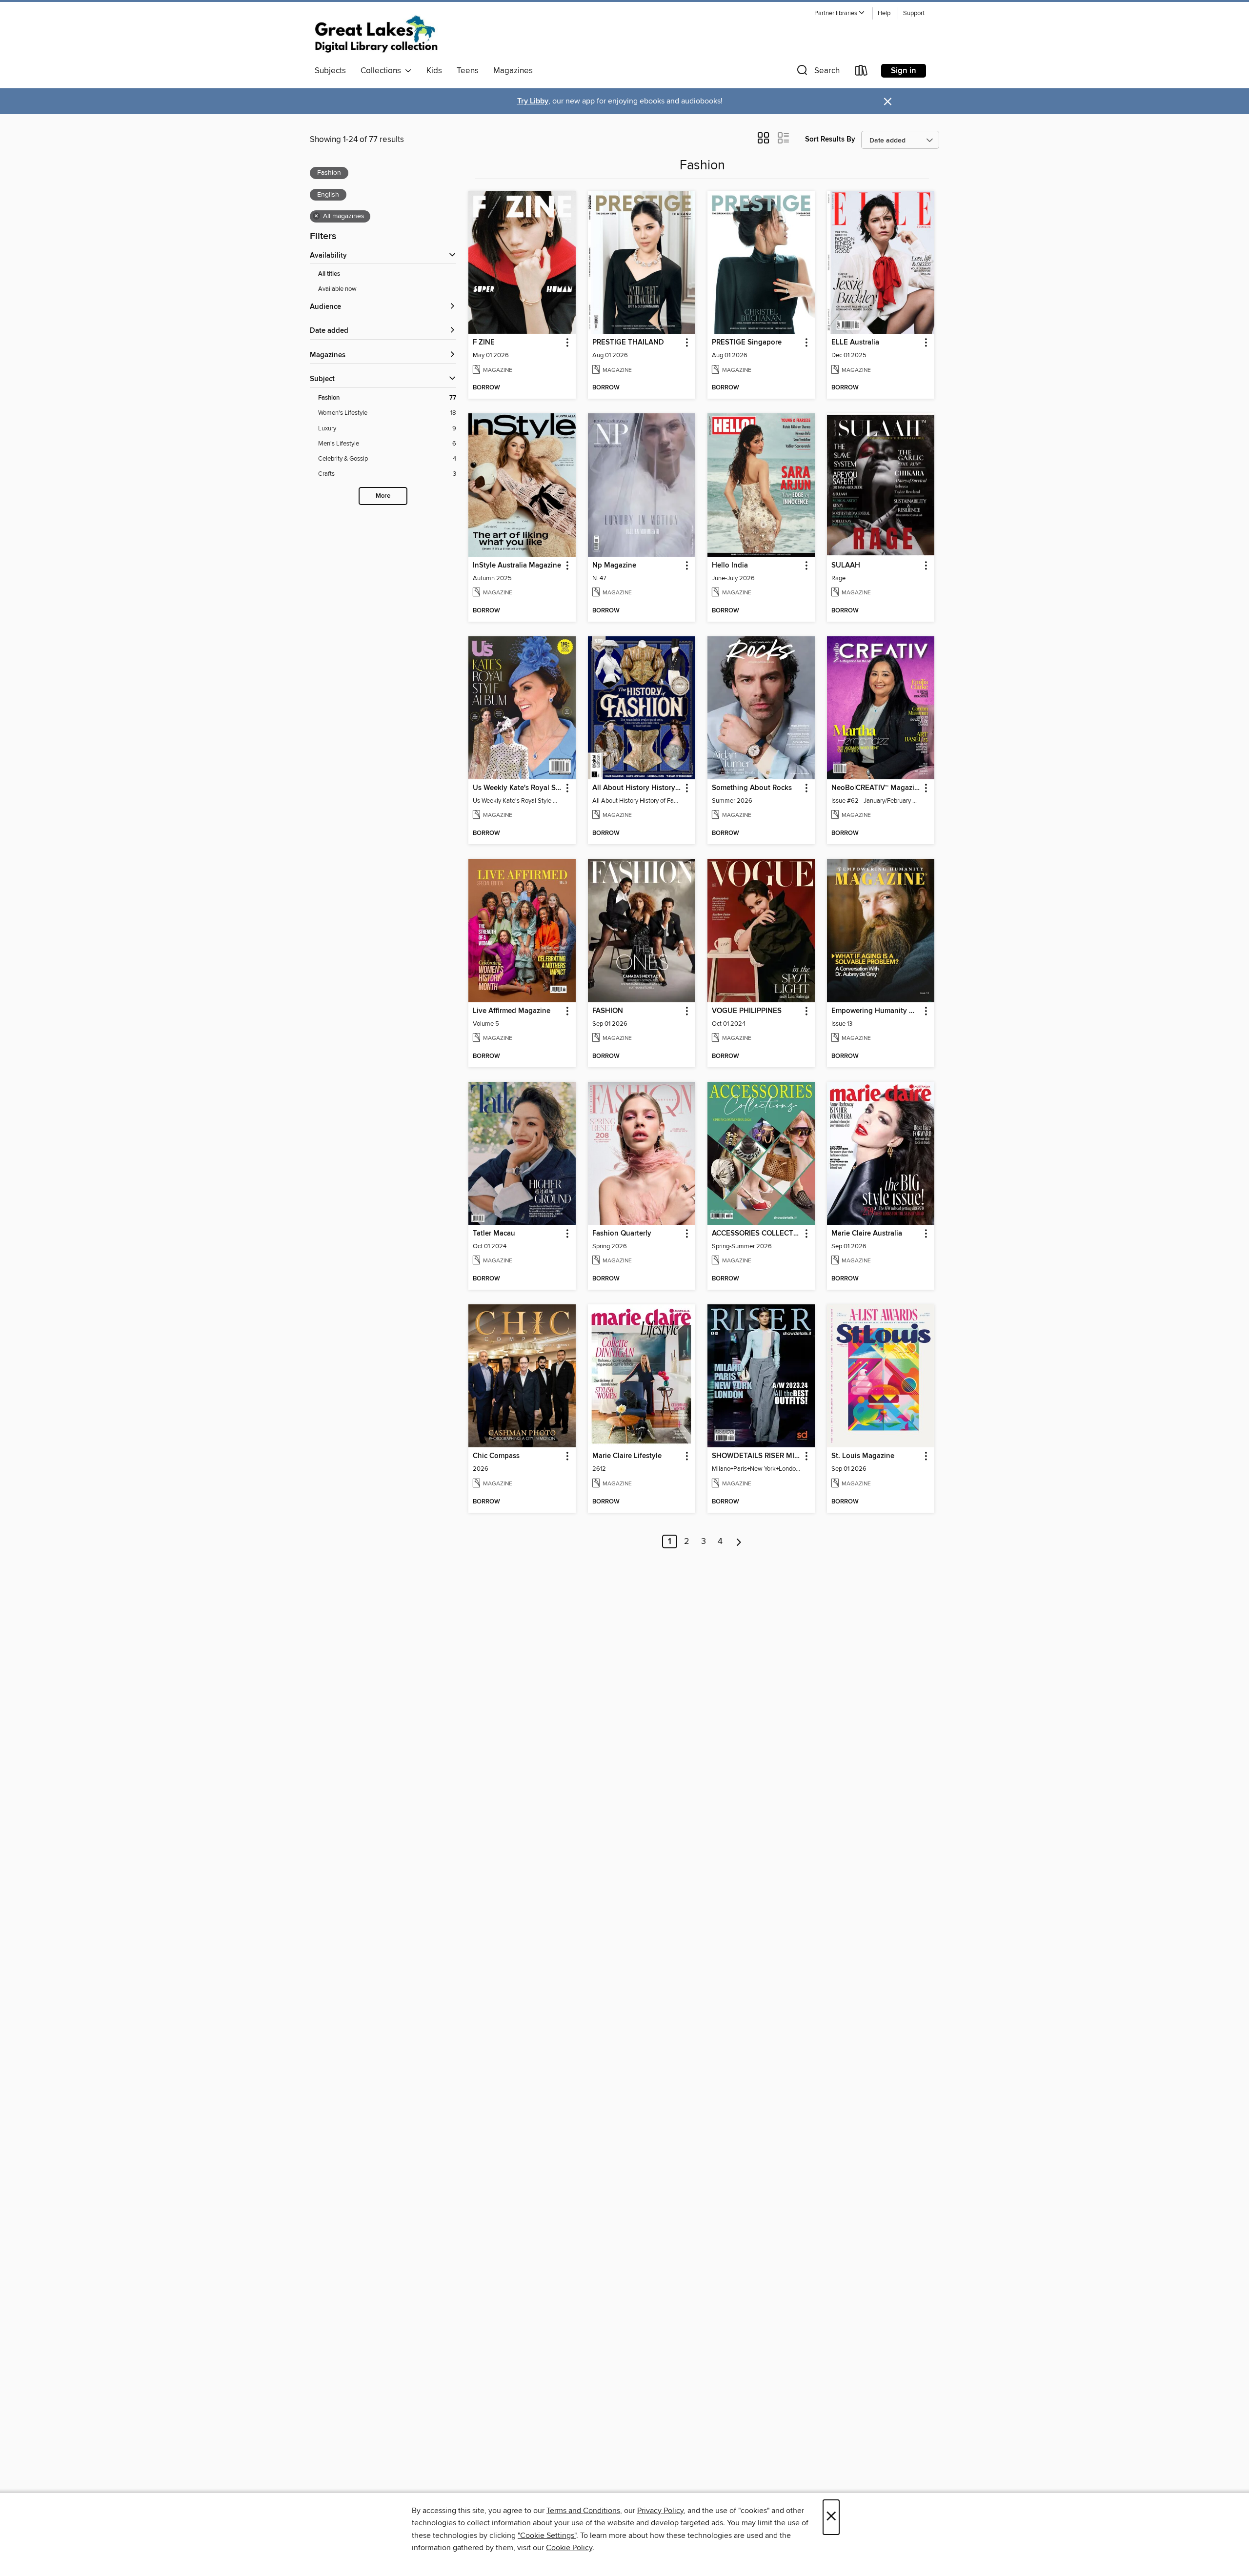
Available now (337, 289)
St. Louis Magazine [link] (863, 1456)
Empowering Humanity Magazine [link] (876, 1011)
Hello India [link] (730, 566)
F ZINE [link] (484, 343)
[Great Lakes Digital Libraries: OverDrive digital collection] (376, 34)
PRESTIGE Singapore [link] (747, 343)
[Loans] (862, 72)
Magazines (513, 71)
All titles (329, 274)
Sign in (904, 71)
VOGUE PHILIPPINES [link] (747, 1011)
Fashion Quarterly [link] (622, 1234)
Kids (434, 71)
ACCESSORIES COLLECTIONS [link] (756, 1234)
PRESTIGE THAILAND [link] (628, 343)
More (383, 496)
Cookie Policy (569, 2548)
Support (914, 13)
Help (884, 13)
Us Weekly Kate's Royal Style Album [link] (517, 788)
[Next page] (739, 1542)
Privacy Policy (660, 2511)
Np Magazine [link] (614, 566)
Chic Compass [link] (496, 1456)
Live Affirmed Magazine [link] (512, 1011)
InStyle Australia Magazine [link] (517, 566)
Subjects (330, 71)
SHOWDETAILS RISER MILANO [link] (756, 1456)
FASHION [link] (608, 1011)
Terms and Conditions (583, 2511)
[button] (840, 13)
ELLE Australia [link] (855, 343)
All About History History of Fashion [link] (637, 788)
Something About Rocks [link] (752, 788)
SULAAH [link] (846, 566)
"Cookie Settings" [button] (547, 2535)
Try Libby (533, 101)
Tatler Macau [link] (494, 1234)
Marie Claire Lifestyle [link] (627, 1456)
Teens (468, 71)
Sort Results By (830, 139)
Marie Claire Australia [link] (867, 1234)
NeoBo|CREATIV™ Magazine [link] (876, 788)
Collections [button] (383, 71)
